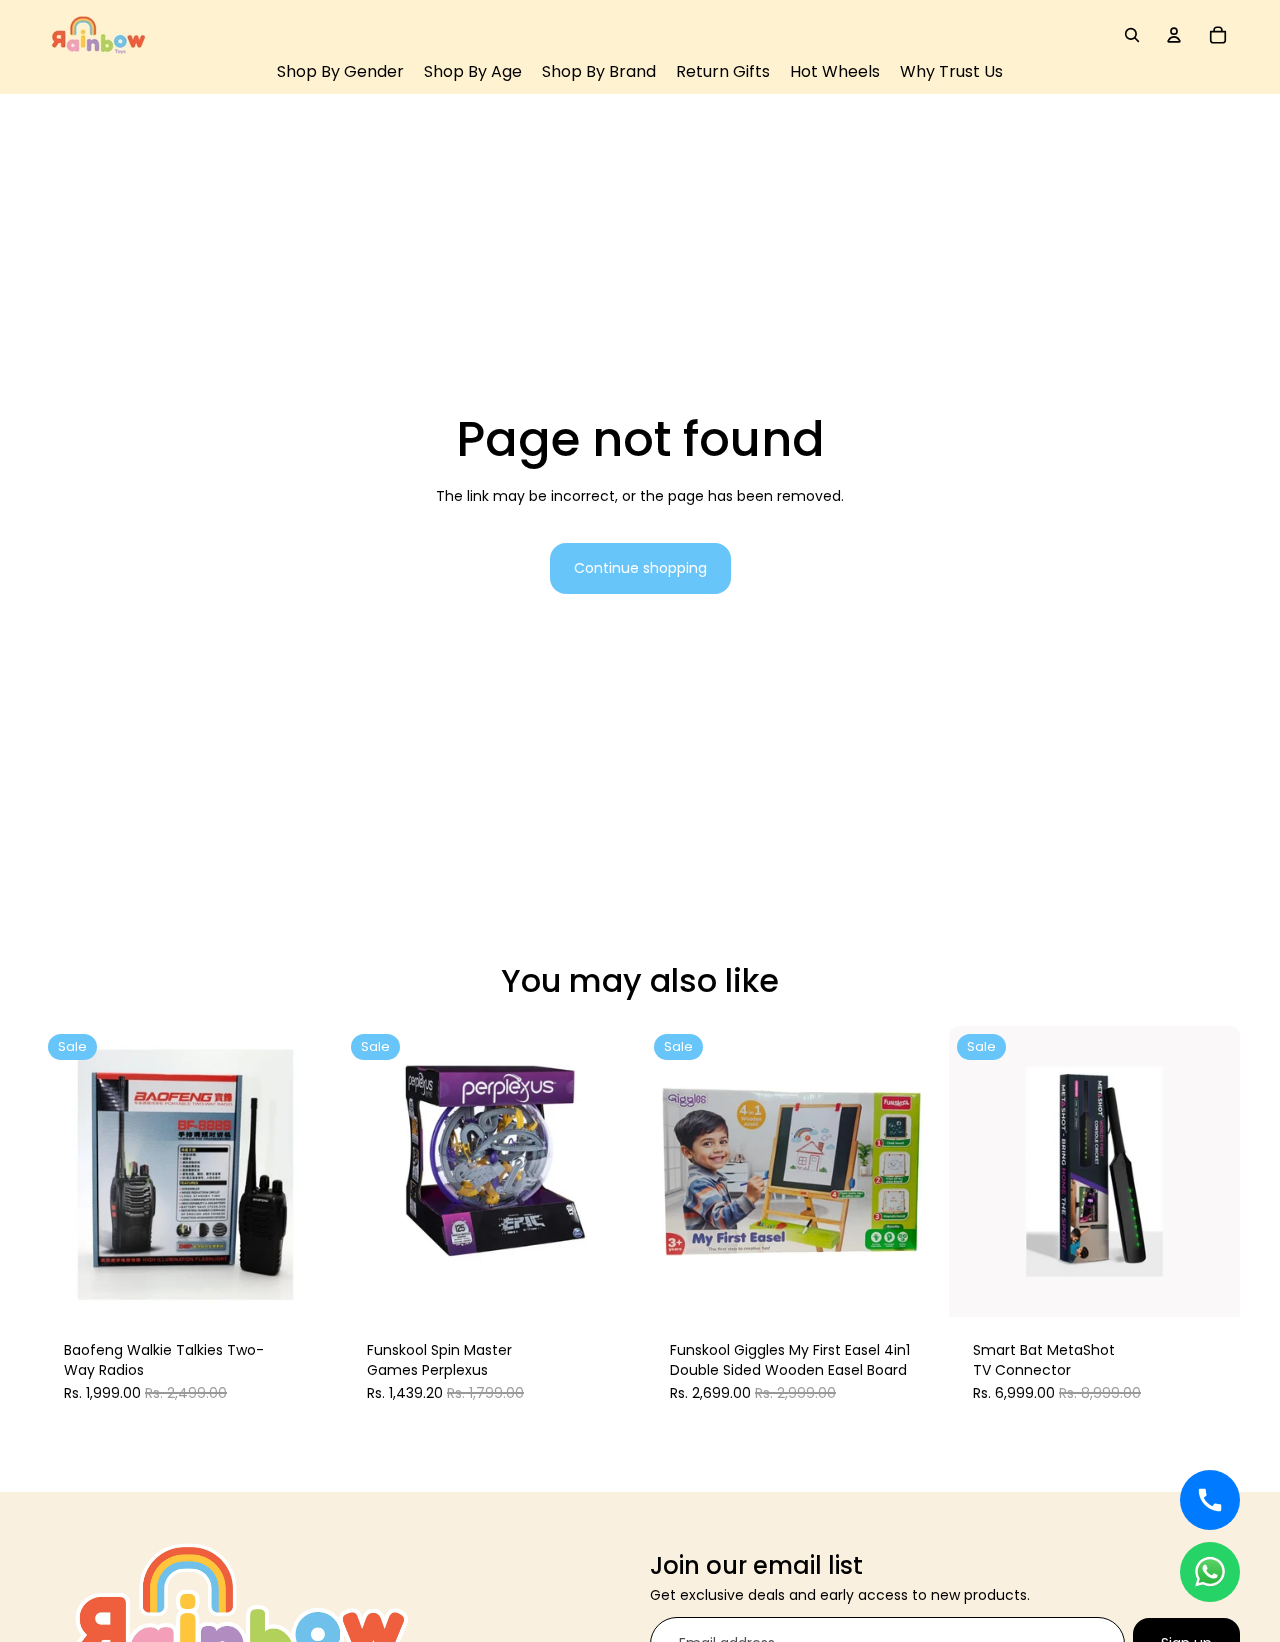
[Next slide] (301, 1172)
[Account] (1174, 35)
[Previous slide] (70, 1172)
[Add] (301, 1286)
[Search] (1132, 35)
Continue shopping (640, 568)
